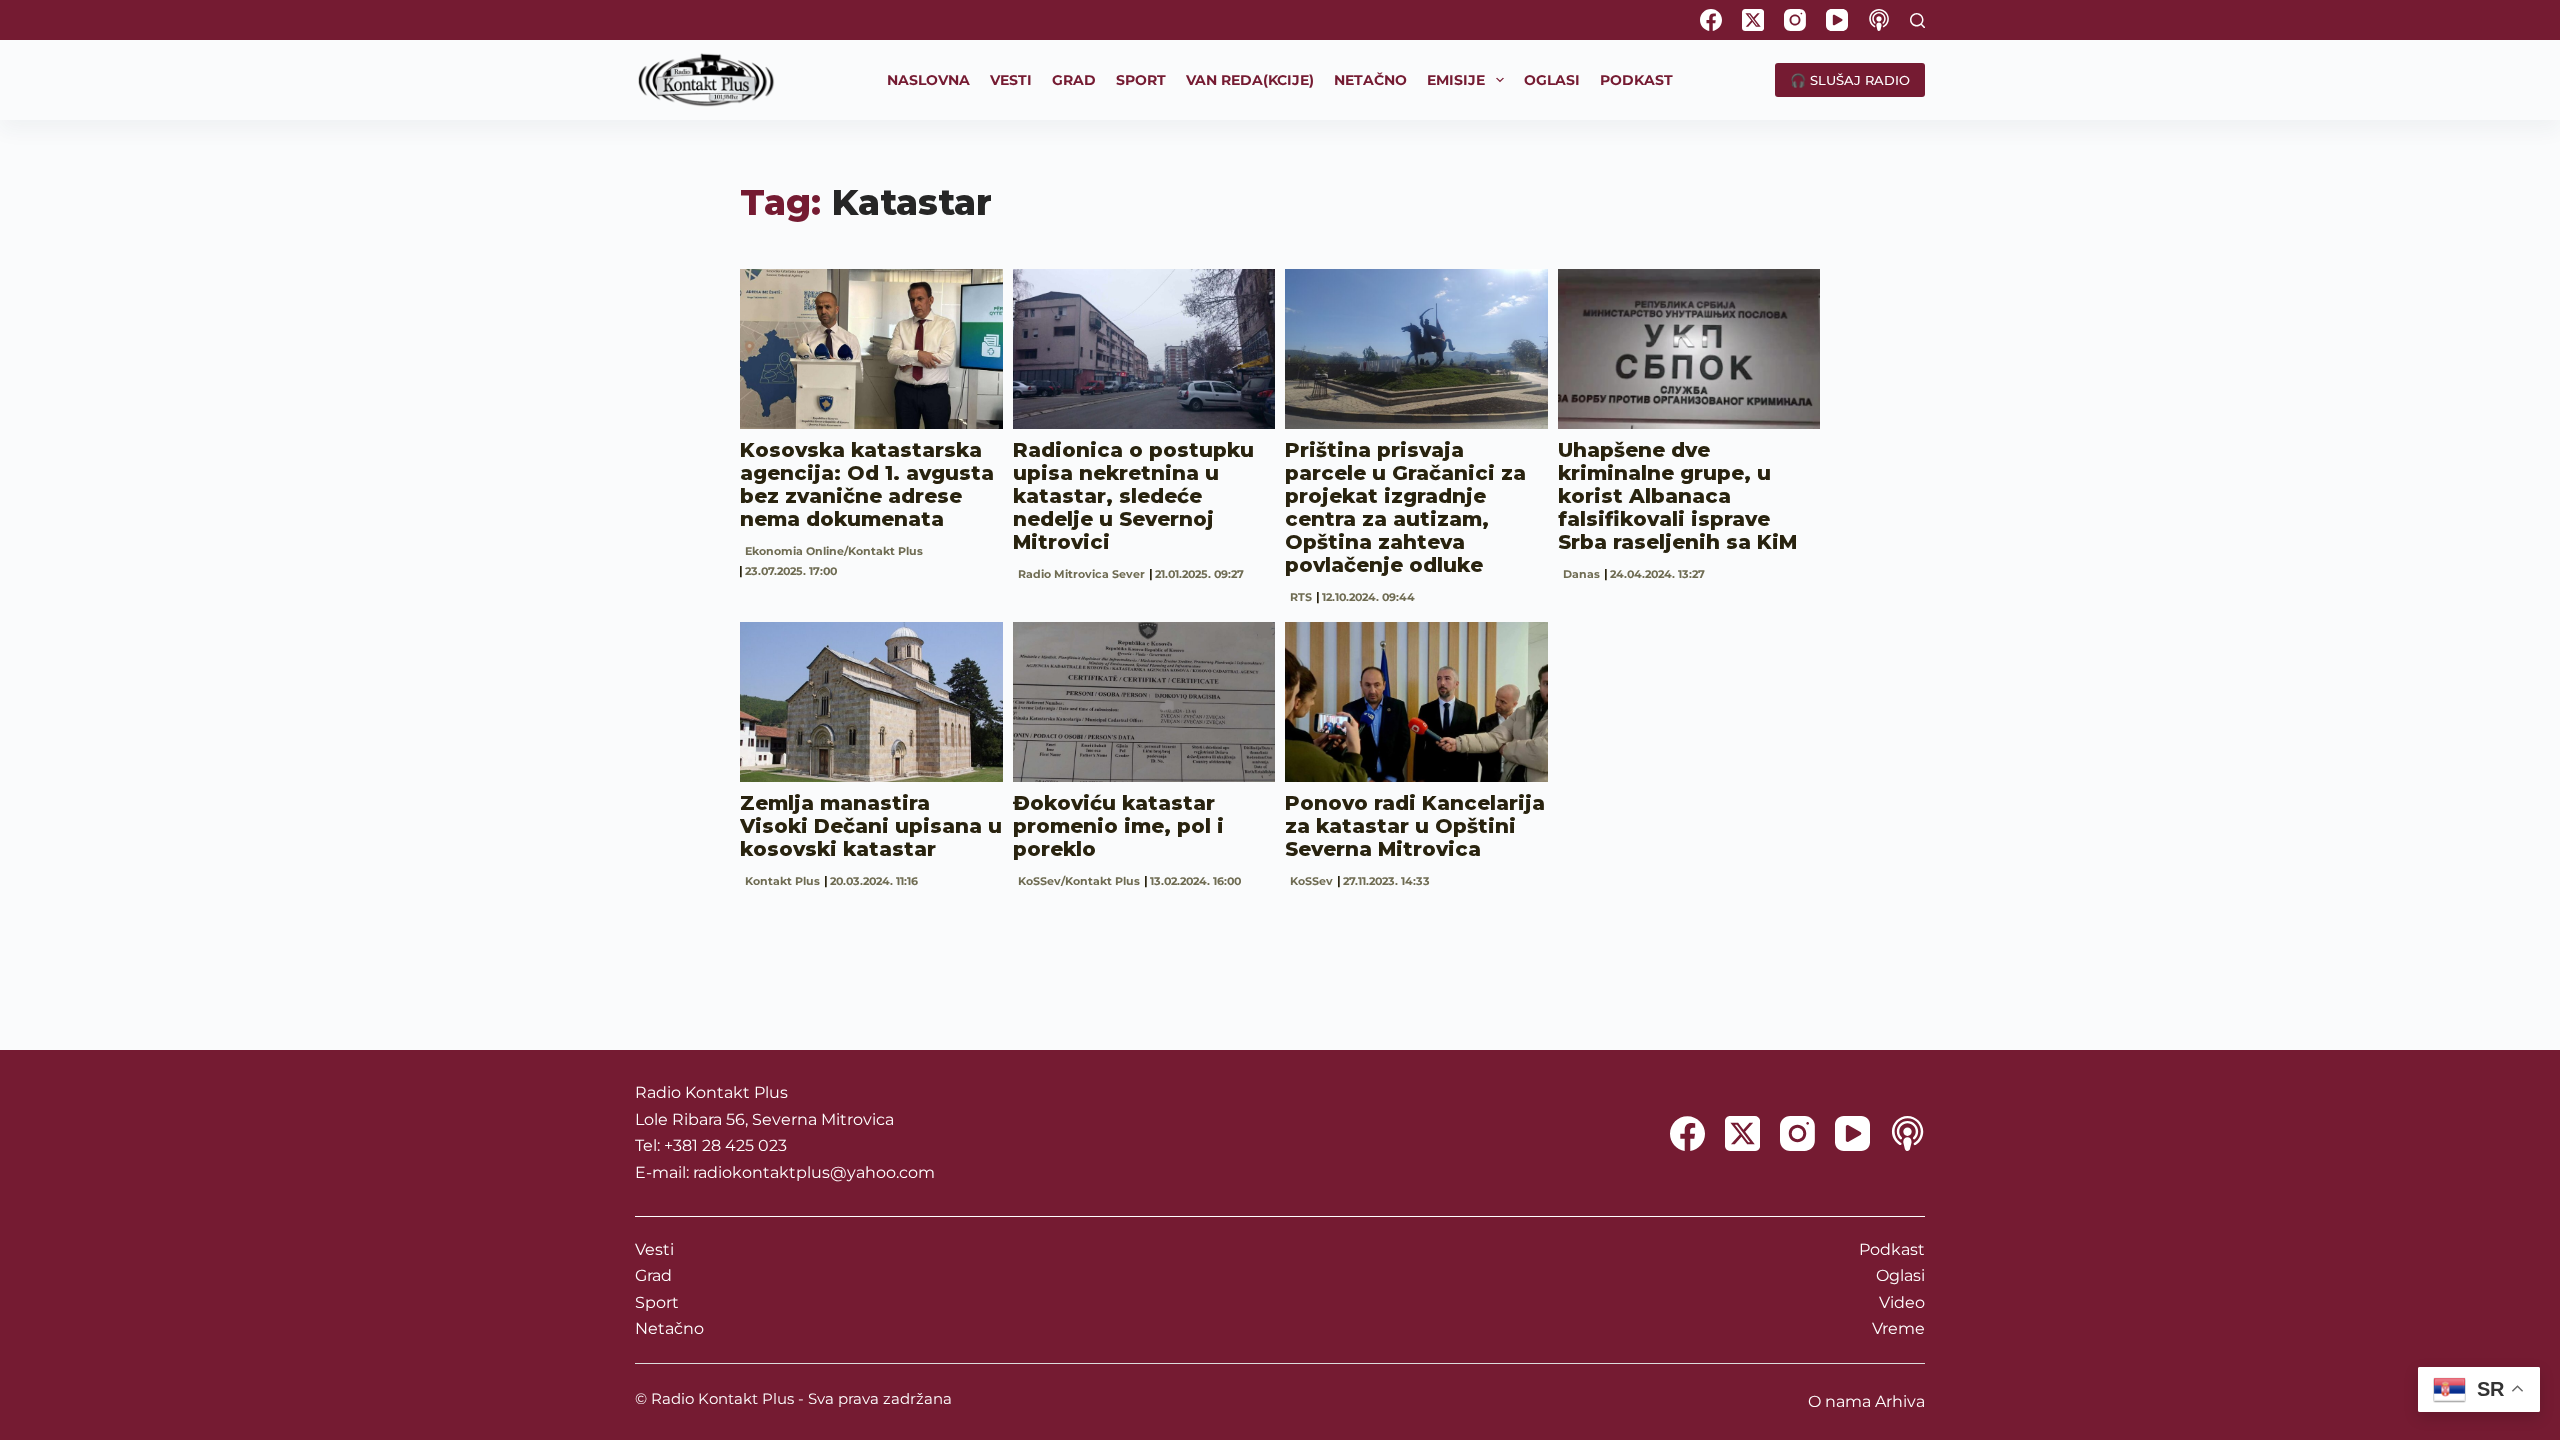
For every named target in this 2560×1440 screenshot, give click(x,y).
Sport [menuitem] (1141, 80)
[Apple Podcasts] (1879, 20)
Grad (653, 1275)
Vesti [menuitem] (1011, 80)
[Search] (1917, 20)
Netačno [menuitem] (1370, 80)
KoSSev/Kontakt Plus (1079, 881)
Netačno (669, 1328)
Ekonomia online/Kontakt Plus (834, 551)
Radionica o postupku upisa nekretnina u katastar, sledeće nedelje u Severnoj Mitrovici (1133, 496)
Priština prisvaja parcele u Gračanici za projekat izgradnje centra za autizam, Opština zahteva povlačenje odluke (1405, 507)
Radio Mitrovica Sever (1081, 574)
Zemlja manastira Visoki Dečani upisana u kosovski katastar (871, 826)
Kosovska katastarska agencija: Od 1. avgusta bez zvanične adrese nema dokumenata (867, 484)
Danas (1581, 574)
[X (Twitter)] (1753, 20)
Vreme (1898, 1328)
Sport (657, 1302)
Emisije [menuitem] (1456, 80)
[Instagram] (1795, 20)
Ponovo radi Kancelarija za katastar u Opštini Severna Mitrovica (1415, 826)
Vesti (654, 1249)
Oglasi (1900, 1275)
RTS (1301, 597)
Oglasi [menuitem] (1552, 80)
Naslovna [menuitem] (928, 80)
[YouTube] (1837, 20)
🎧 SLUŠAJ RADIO (1850, 80)
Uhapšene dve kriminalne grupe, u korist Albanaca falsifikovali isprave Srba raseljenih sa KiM (1677, 496)
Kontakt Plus (782, 881)
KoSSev (1311, 881)
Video (1902, 1302)
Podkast (1892, 1249)
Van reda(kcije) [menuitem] (1250, 80)
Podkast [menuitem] (1636, 80)
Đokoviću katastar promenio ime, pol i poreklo (1118, 826)
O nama (1839, 1401)
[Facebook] (1711, 20)
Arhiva (1900, 1401)
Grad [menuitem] (1074, 80)
